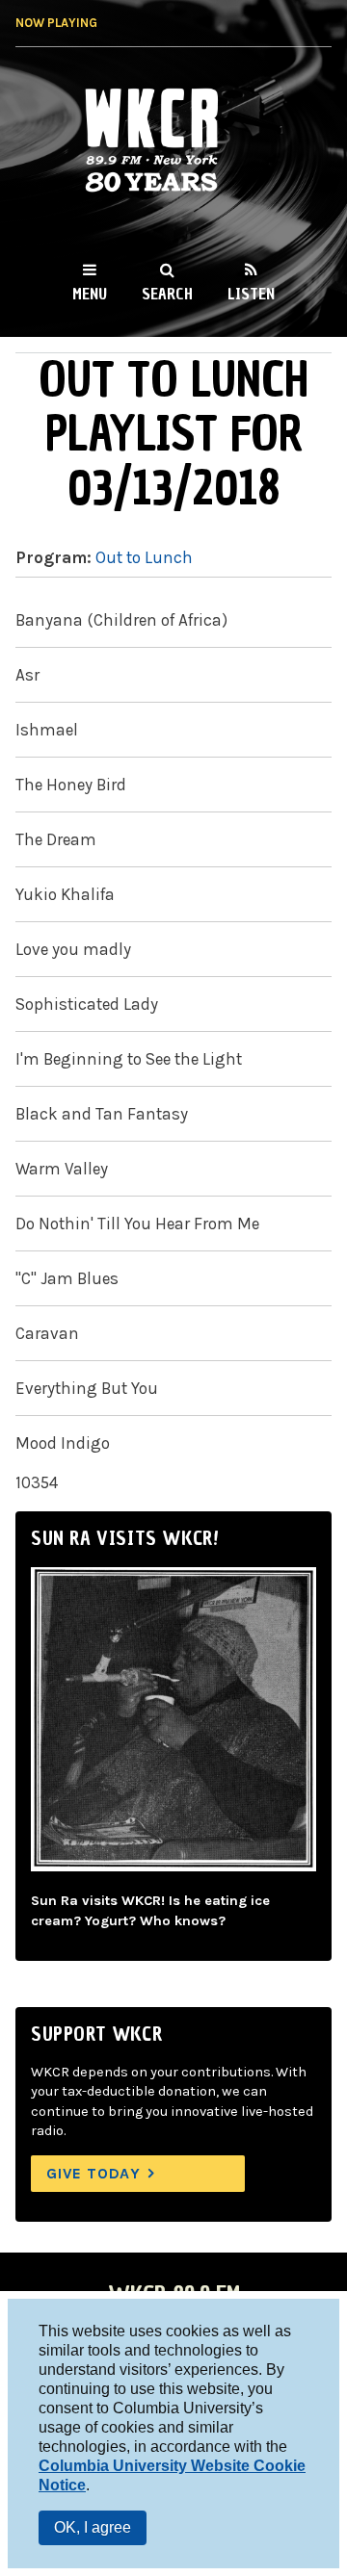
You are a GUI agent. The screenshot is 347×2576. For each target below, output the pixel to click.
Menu (90, 294)
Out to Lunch (144, 557)
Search (167, 294)
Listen (251, 294)
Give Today (93, 2173)
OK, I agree (93, 2527)
